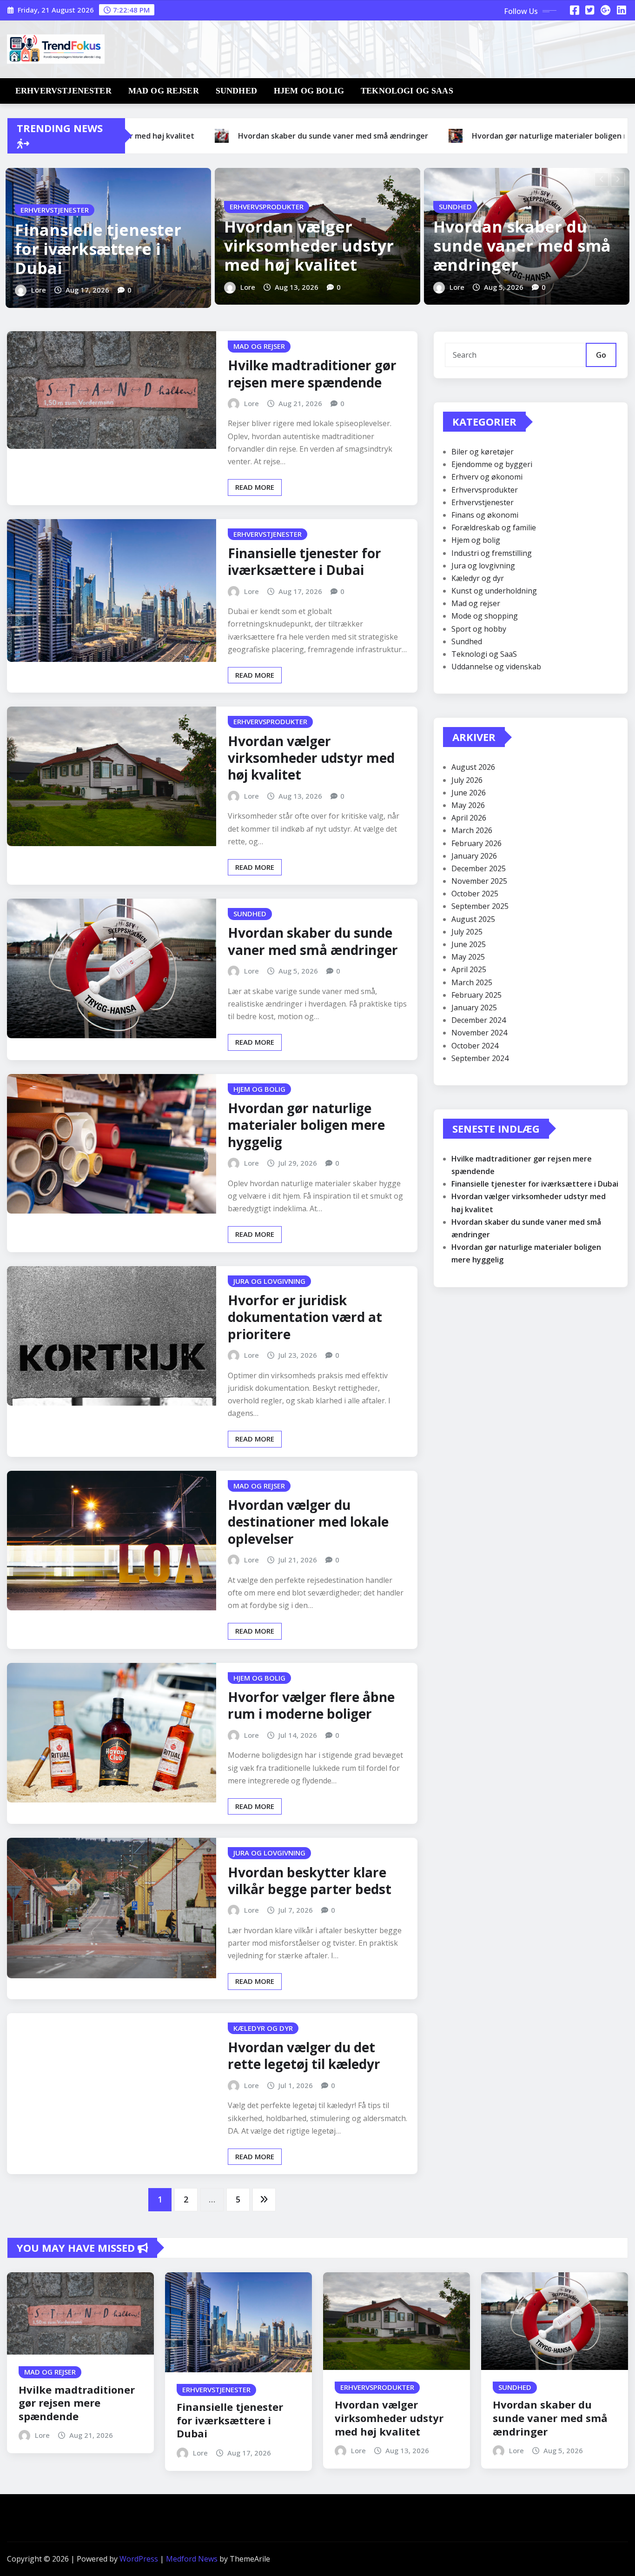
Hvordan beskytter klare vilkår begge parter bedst (310, 1881)
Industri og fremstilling (492, 553)
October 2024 (475, 1046)
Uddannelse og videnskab (496, 667)
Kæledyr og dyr (478, 578)
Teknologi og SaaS (407, 91)
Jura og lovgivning (483, 566)
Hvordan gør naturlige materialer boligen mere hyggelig (306, 1125)
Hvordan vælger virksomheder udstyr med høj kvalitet (309, 246)
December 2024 (479, 1020)
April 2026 (469, 818)
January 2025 (474, 1008)
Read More (255, 487)
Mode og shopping (485, 616)
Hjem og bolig (309, 91)
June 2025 (469, 944)
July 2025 (467, 932)
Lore (39, 290)
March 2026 (472, 830)
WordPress (139, 2559)
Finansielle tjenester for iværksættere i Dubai (98, 249)
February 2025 (476, 995)
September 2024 (480, 1058)
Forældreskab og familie (494, 527)
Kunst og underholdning (494, 591)
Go (601, 355)
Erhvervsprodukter (485, 490)
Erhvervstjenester (63, 91)
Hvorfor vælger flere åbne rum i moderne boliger (311, 1705)
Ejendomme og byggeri (492, 464)
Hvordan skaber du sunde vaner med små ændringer (522, 246)
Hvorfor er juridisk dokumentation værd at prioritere (305, 1317)
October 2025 (475, 894)
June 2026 (469, 793)
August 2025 (473, 919)
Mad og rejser (164, 91)
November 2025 (479, 881)
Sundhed (236, 91)
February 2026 (476, 843)
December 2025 (479, 868)
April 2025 (469, 969)
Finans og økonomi (485, 515)
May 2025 (468, 957)
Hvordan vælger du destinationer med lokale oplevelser (308, 1522)
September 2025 (480, 906)
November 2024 (479, 1033)
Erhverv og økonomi (487, 477)
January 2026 (474, 856)
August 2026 (473, 767)
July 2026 (467, 780)
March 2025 (472, 982)
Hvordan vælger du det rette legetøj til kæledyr (304, 2055)
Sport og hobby (479, 629)
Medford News (192, 2559)
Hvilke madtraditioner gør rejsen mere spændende (312, 374)
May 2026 (468, 805)
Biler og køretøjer (483, 452)
